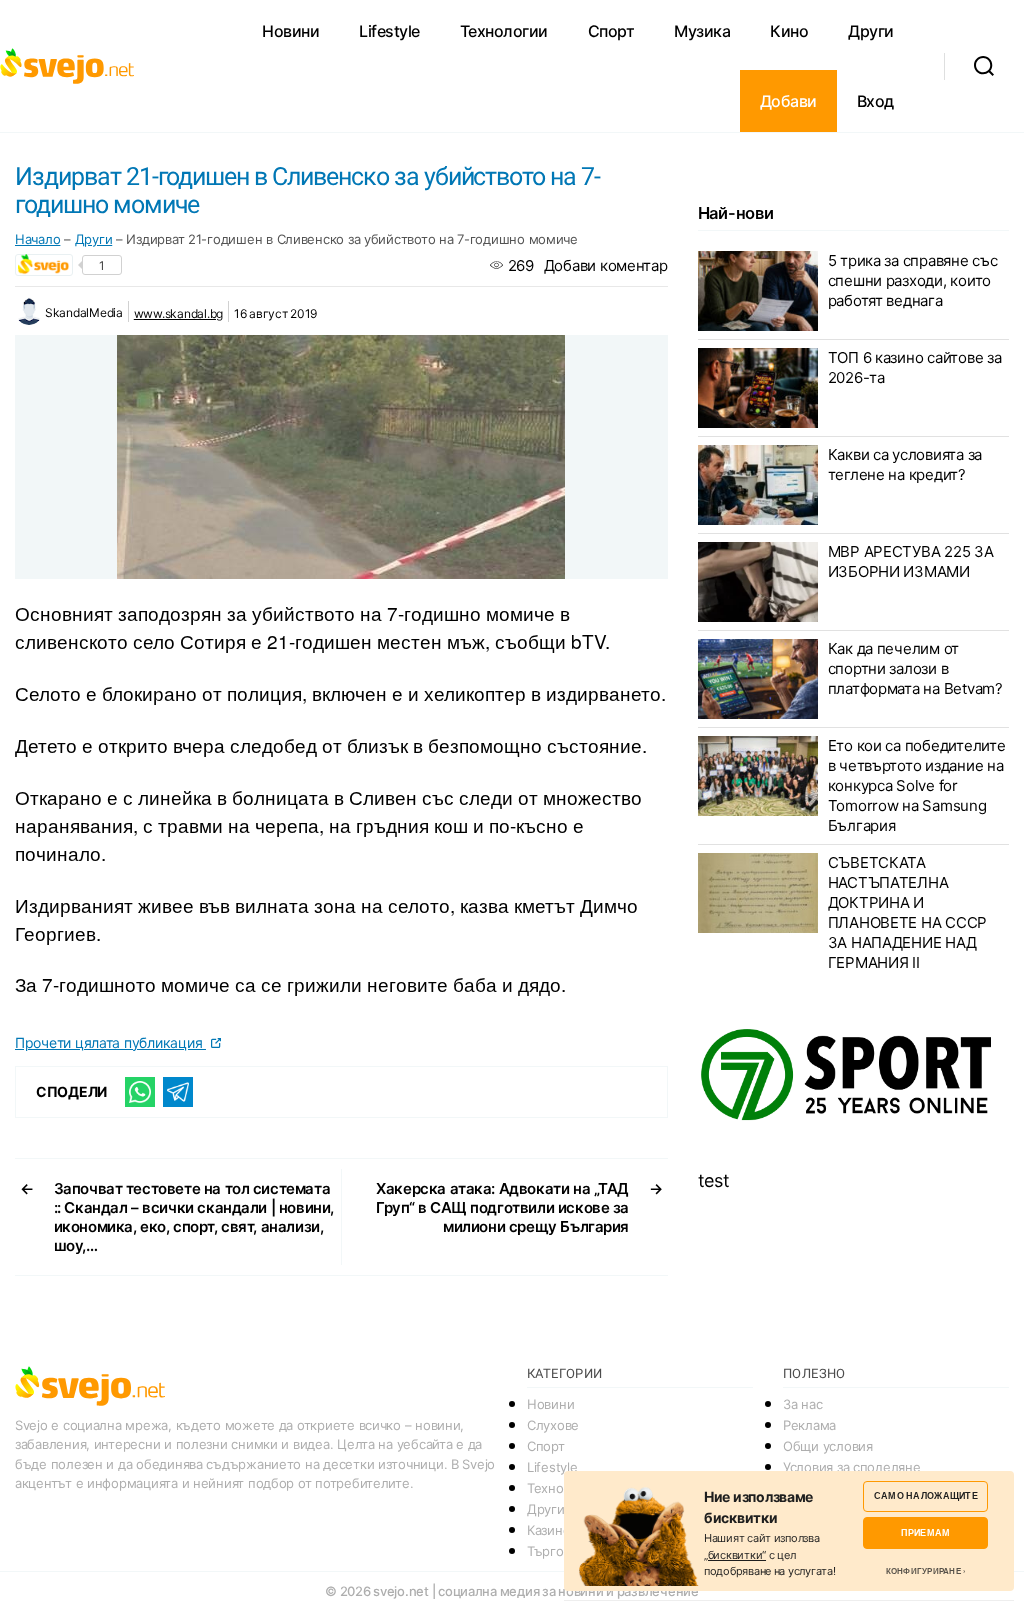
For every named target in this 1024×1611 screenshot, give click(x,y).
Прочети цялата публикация (110, 1042)
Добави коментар (606, 265)
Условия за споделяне (852, 1467)
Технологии (504, 31)
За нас (802, 1404)
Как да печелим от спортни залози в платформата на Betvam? (915, 668)
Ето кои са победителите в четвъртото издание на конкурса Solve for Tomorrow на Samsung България (917, 785)
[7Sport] (853, 1075)
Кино (789, 31)
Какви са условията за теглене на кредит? (905, 464)
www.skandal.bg (178, 313)
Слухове (553, 1425)
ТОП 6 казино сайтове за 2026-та (915, 367)
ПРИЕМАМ (925, 1532)
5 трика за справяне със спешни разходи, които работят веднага (913, 280)
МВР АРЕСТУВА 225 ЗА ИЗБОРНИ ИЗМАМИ (911, 561)
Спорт (611, 31)
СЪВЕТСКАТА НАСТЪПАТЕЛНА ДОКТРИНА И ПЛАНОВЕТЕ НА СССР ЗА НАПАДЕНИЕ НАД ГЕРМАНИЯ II (907, 912)
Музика (702, 31)
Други (871, 31)
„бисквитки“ (735, 1555)
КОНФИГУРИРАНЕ (923, 1571)
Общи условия (828, 1446)
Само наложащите (926, 1495)
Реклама (809, 1425)
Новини (290, 31)
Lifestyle (389, 31)
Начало (37, 239)
